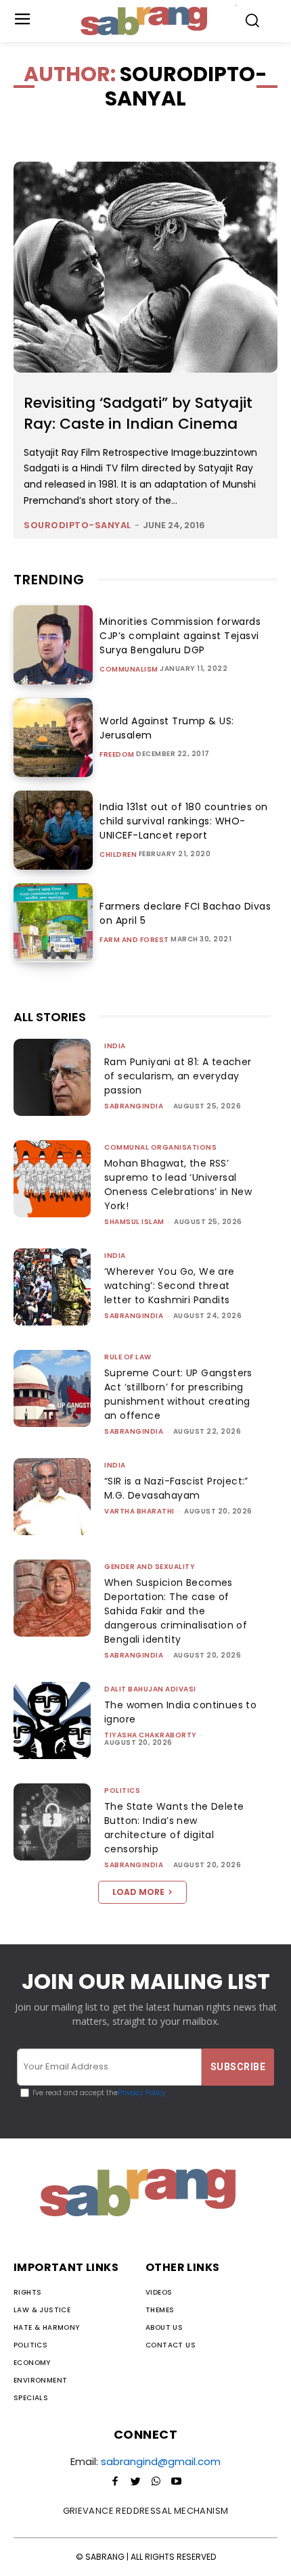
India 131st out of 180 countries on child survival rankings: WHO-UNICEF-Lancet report (184, 821)
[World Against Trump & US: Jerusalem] (53, 737)
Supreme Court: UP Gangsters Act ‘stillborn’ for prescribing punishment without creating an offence (178, 1394)
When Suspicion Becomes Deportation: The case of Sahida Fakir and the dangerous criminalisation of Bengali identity (176, 1611)
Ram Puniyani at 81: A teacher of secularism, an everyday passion (178, 1076)
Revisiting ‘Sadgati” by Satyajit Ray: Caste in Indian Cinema (138, 413)
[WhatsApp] (156, 2482)
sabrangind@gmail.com (161, 2461)
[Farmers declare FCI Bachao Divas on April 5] (53, 923)
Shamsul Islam (134, 1222)
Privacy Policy (142, 2093)
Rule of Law (128, 1357)
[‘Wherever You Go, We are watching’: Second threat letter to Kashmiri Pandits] (52, 1287)
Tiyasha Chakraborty (151, 1735)
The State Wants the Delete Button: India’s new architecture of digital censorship (174, 1828)
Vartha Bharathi (139, 1511)
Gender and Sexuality (150, 1567)
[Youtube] (176, 2482)
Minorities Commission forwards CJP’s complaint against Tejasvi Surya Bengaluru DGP (180, 636)
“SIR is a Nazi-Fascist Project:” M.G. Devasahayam (176, 1488)
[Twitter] (135, 2482)
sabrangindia (134, 1106)
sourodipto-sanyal (77, 525)
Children (118, 855)
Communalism (129, 670)
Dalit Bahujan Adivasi (150, 1689)
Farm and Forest (134, 940)
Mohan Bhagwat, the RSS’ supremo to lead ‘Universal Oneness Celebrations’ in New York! (178, 1185)
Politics (122, 1790)
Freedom (117, 755)
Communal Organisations (160, 1147)
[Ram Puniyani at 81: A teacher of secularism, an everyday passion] (52, 1077)
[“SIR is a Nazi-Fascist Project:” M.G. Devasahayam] (52, 1497)
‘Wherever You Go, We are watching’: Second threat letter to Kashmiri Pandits (170, 1286)
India (115, 1046)
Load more (138, 1892)
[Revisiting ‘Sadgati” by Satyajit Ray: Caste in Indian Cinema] (145, 267)
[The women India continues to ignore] (52, 1720)
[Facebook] (115, 2482)
